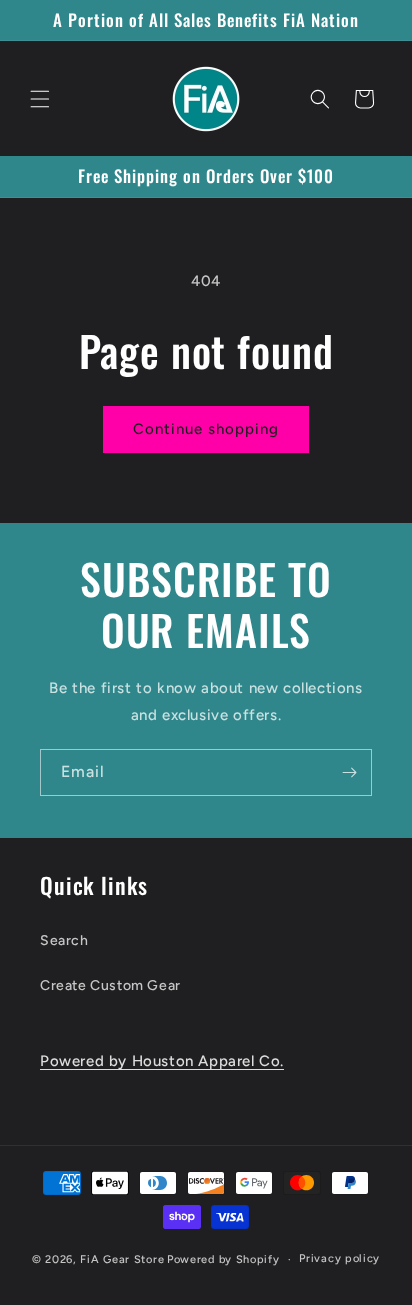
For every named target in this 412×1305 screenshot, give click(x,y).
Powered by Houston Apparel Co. (162, 1061)
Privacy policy (339, 1258)
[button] (40, 99)
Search (64, 940)
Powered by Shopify (223, 1259)
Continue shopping (206, 429)
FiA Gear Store (122, 1259)
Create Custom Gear (110, 985)
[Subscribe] (349, 772)
